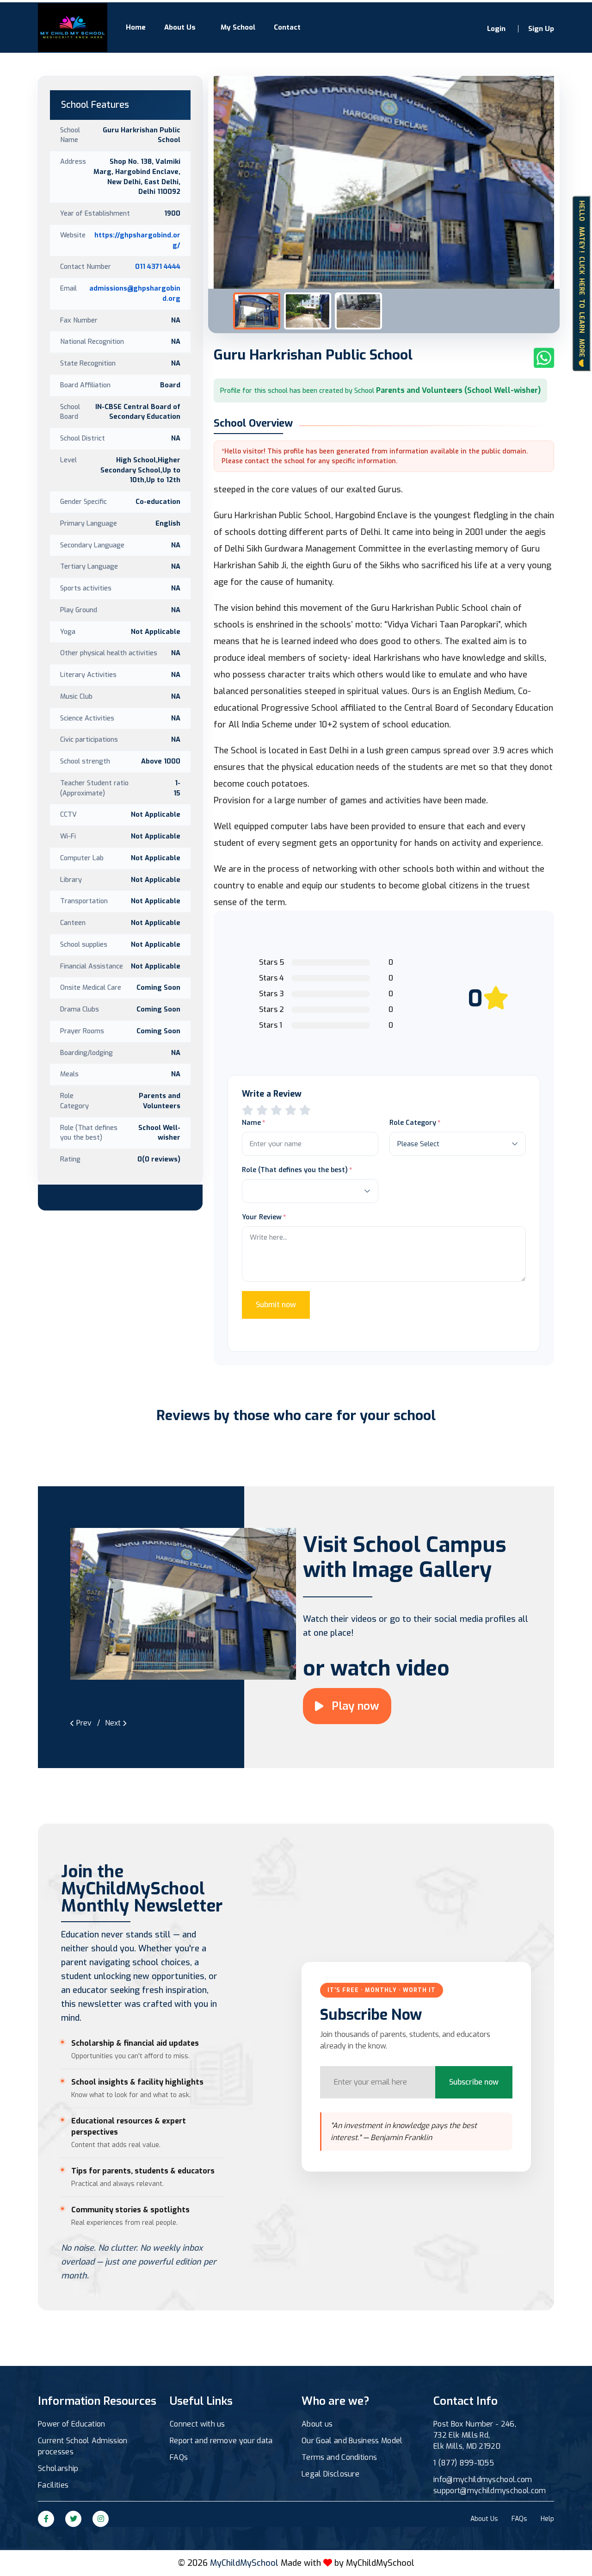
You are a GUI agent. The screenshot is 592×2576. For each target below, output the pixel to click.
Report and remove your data (221, 2441)
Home (136, 27)
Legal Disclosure (330, 2474)
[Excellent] (291, 1110)
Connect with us (197, 2424)
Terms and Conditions (339, 2457)
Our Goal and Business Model (352, 2441)
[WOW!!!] (305, 1110)
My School (238, 27)
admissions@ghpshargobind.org (135, 293)
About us (317, 2424)
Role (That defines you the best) (295, 1170)
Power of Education (72, 2424)
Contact (287, 27)
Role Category (413, 1123)
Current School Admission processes (83, 2446)
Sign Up (541, 29)
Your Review (262, 1217)
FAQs (179, 2457)
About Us (180, 27)
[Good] (276, 1110)
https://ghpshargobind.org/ (137, 240)
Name (251, 1123)
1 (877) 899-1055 (464, 2463)
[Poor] (248, 1110)
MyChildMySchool (380, 2563)
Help (547, 2519)
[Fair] (262, 1110)
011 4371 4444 (158, 267)
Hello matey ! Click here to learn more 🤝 (582, 284)
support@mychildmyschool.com (490, 2491)
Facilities (53, 2485)
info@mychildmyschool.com (483, 2480)
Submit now (276, 1305)
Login (496, 29)
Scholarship (58, 2468)
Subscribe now (474, 2082)
